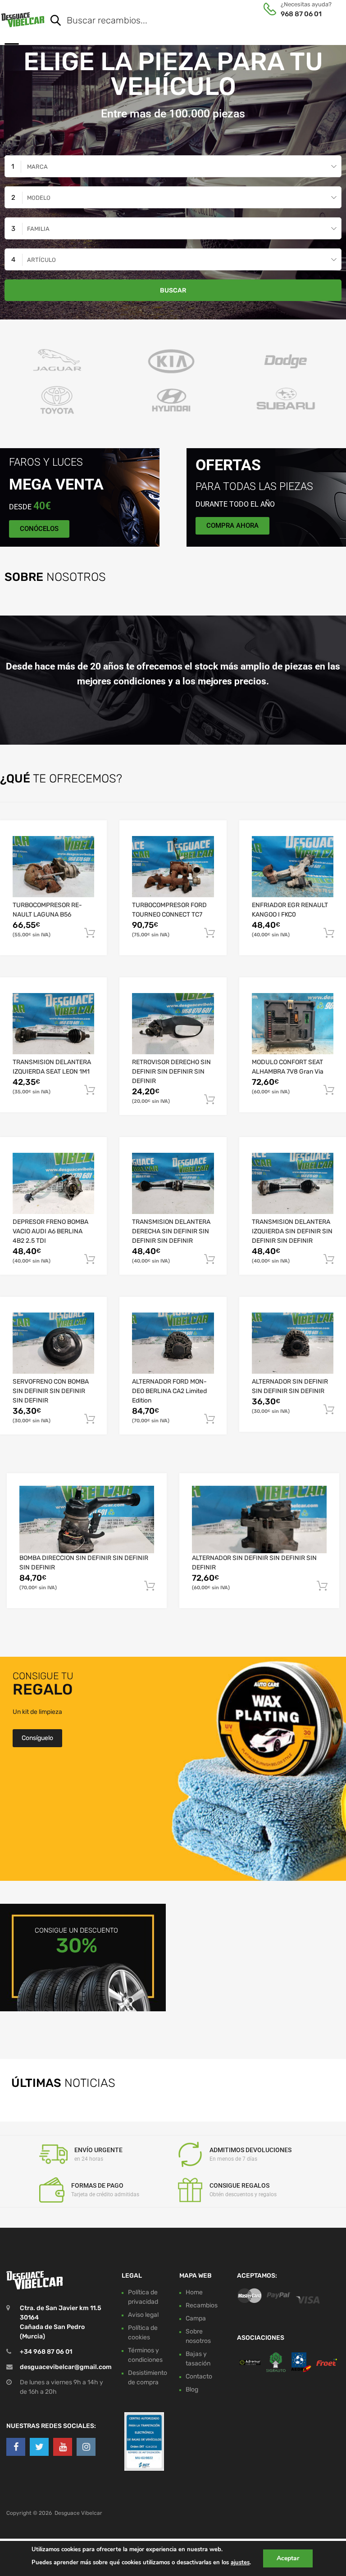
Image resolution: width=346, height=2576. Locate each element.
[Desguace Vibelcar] (23, 19)
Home (194, 2292)
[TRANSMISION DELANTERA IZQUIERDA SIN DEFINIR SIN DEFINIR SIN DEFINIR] (293, 1183)
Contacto (199, 2376)
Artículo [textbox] (41, 260)
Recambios (202, 2305)
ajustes (240, 2563)
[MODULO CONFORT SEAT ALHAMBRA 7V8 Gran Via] (293, 1024)
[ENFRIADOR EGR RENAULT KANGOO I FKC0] (293, 867)
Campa (196, 2318)
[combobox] (173, 166)
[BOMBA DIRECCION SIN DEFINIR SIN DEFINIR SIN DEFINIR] (87, 1520)
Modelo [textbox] (39, 198)
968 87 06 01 (301, 14)
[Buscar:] (183, 21)
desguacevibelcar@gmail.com (66, 2367)
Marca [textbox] (37, 167)
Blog (192, 2389)
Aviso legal (143, 2315)
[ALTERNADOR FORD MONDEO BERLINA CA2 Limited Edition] (173, 1343)
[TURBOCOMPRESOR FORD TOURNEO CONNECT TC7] (173, 867)
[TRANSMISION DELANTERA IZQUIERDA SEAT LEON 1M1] (53, 1024)
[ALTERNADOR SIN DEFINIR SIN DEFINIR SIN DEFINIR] (293, 1343)
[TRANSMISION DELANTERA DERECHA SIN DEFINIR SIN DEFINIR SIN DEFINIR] (173, 1183)
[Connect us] (16, 2447)
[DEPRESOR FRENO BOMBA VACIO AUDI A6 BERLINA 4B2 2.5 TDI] (53, 1183)
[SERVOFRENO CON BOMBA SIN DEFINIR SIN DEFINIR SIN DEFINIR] (53, 1343)
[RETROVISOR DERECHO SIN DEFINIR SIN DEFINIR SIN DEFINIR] (173, 1024)
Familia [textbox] (38, 229)
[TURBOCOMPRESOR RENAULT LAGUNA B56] (53, 867)
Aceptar (288, 2558)
